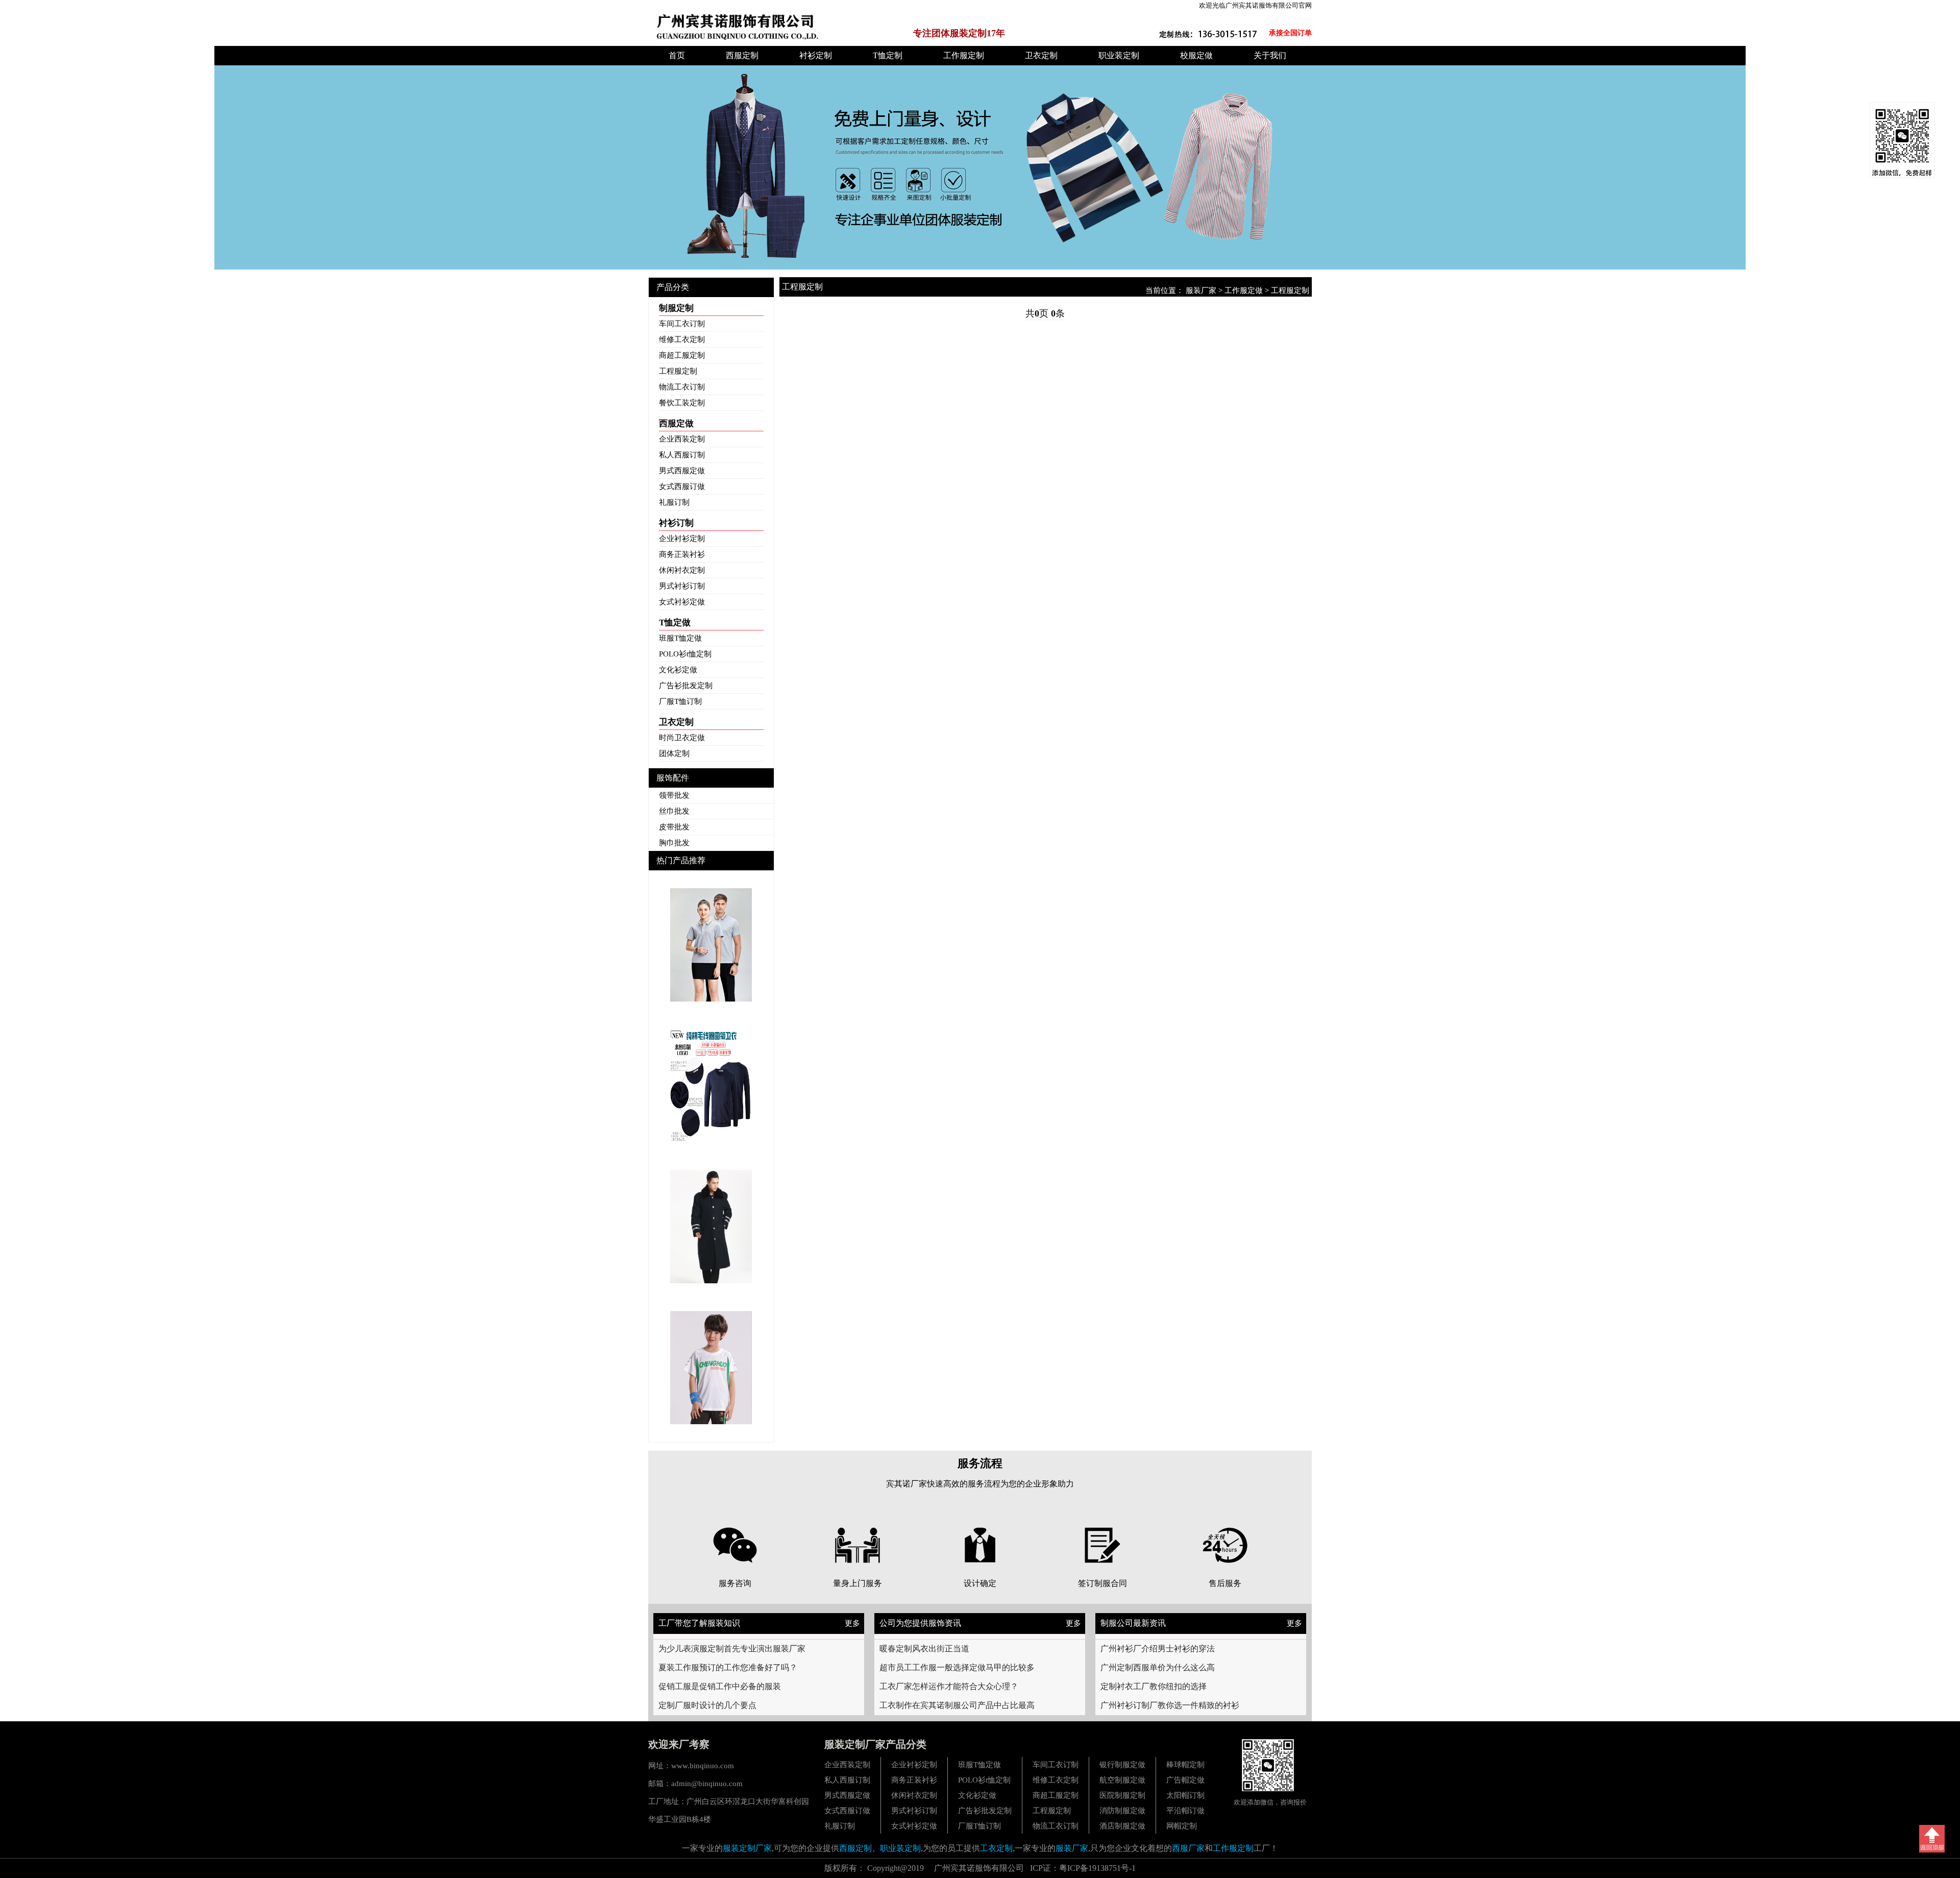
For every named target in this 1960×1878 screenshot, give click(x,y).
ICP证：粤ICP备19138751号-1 (1083, 1868)
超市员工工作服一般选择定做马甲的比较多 (957, 1667)
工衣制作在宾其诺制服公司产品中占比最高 (957, 1705)
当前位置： (1166, 290)
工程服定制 (1290, 290)
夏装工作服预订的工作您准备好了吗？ (728, 1667)
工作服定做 (1244, 290)
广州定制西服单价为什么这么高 (1158, 1667)
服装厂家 (1201, 290)
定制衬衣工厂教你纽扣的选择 (1154, 1686)
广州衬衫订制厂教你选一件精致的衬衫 (1170, 1705)
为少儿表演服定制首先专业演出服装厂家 (732, 1649)
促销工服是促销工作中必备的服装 (720, 1686)
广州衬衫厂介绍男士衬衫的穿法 (1158, 1649)
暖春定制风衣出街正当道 (924, 1649)
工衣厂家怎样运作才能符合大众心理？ (949, 1686)
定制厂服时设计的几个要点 (707, 1705)
